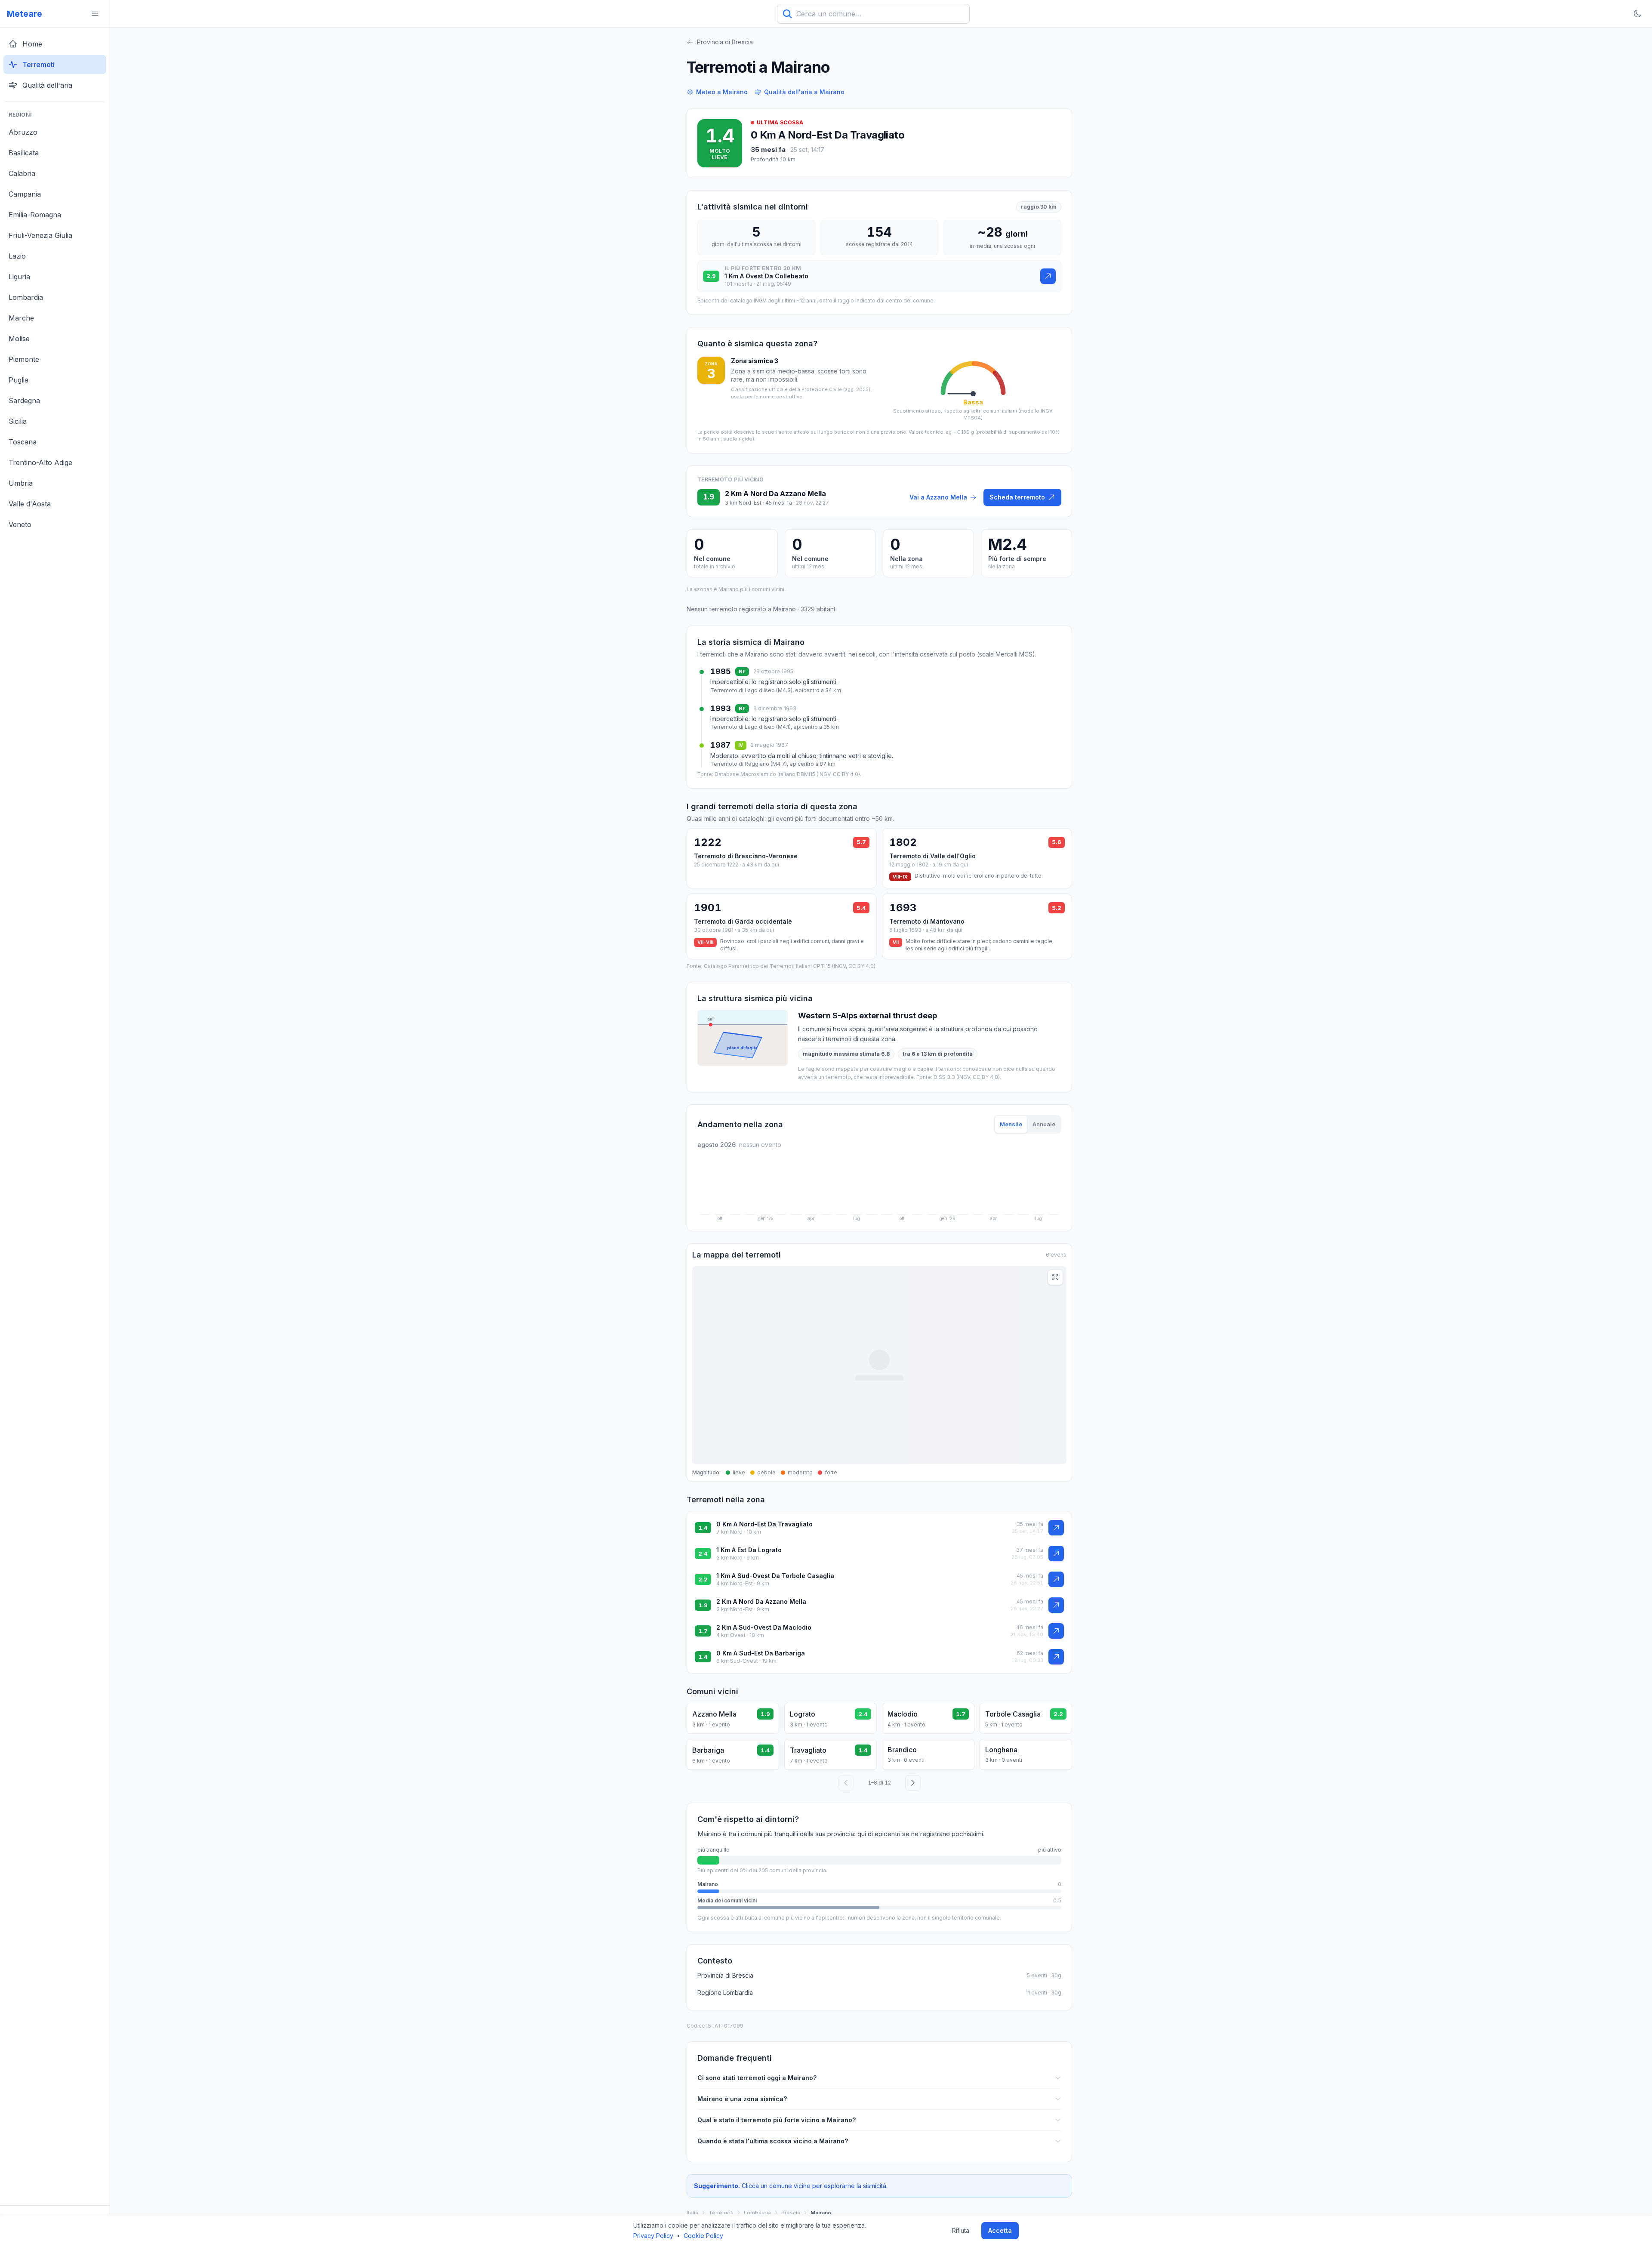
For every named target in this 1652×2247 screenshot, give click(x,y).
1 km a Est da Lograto (749, 1550)
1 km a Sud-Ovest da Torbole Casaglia (775, 1576)
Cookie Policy (703, 2236)
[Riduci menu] (95, 14)
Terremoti (721, 2213)
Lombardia (757, 2213)
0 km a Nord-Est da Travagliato (828, 135)
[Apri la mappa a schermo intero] (1055, 1277)
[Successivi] (913, 1783)
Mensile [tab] (1011, 1124)
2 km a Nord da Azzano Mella (761, 1601)
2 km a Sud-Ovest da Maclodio (764, 1627)
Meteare (25, 14)
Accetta (1000, 2230)
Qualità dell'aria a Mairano (804, 92)
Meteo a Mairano (722, 92)
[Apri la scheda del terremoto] (1048, 276)
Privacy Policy (653, 2236)
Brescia (791, 2213)
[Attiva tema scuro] (1637, 14)
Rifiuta (961, 2230)
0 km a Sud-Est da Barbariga (761, 1653)
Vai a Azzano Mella (938, 497)
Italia (692, 2213)
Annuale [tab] (1044, 1124)
